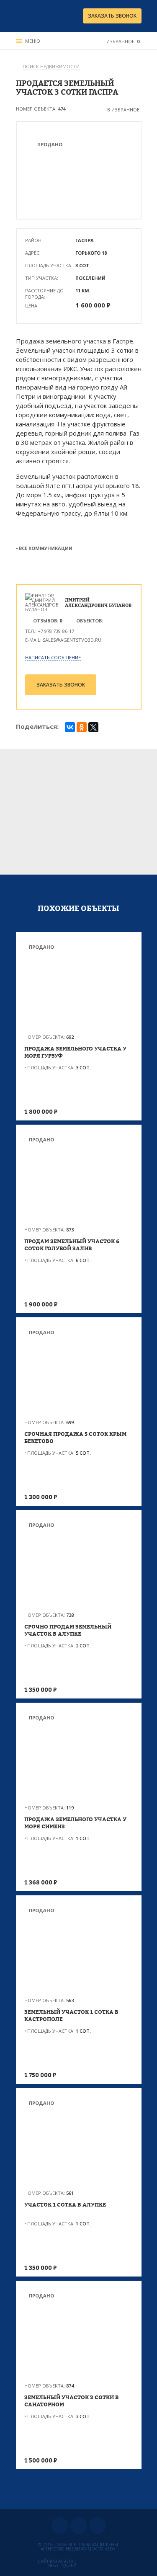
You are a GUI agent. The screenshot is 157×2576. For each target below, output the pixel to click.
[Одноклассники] (82, 727)
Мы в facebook (98, 2526)
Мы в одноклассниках (79, 2526)
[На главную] (41, 16)
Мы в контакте (60, 2526)
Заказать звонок (112, 16)
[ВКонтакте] (70, 727)
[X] (93, 727)
